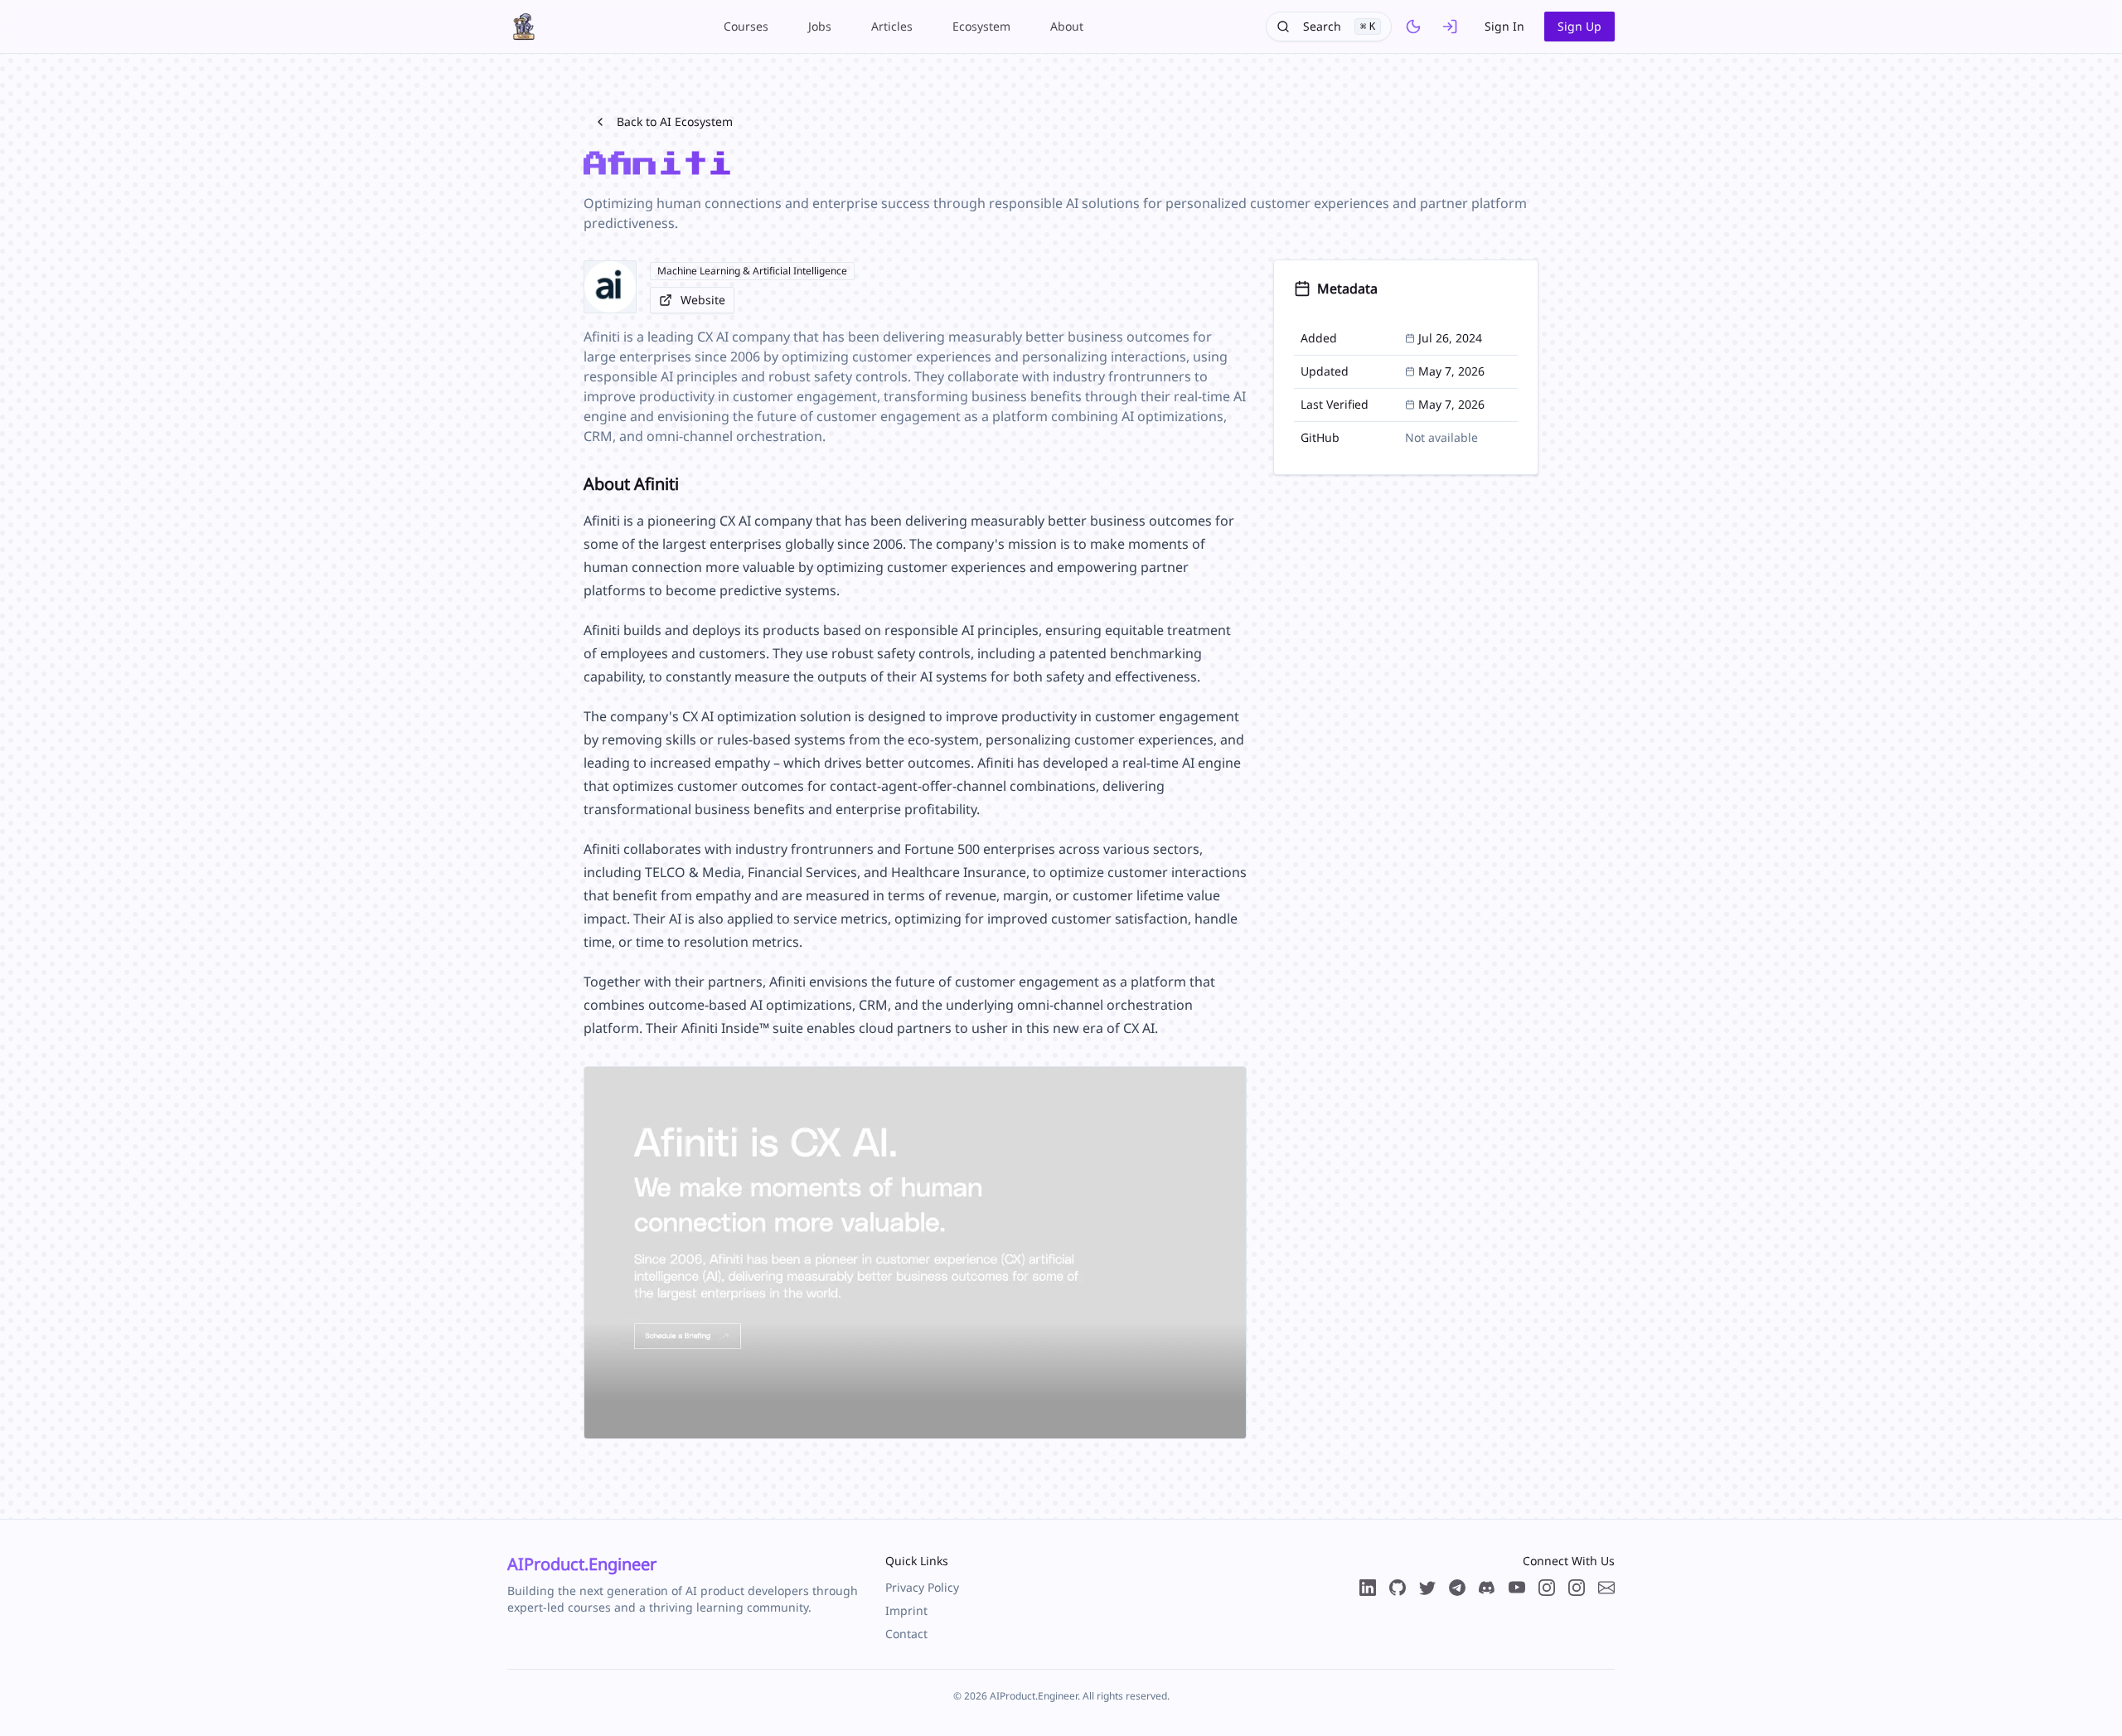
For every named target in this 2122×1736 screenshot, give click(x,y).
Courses (746, 26)
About (1067, 26)
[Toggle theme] (1413, 27)
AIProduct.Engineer (582, 1564)
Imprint (906, 1610)
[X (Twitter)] (1427, 1588)
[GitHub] (1398, 1588)
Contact (906, 1634)
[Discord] (1487, 1588)
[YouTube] (1517, 1588)
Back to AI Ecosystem (675, 121)
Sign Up (1579, 26)
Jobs (820, 26)
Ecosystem (981, 26)
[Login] (1450, 27)
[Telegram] (1457, 1588)
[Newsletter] (1606, 1588)
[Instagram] (1577, 1588)
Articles (892, 26)
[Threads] (1547, 1588)
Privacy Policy (922, 1587)
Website (703, 300)
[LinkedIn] (1368, 1588)
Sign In (1504, 26)
